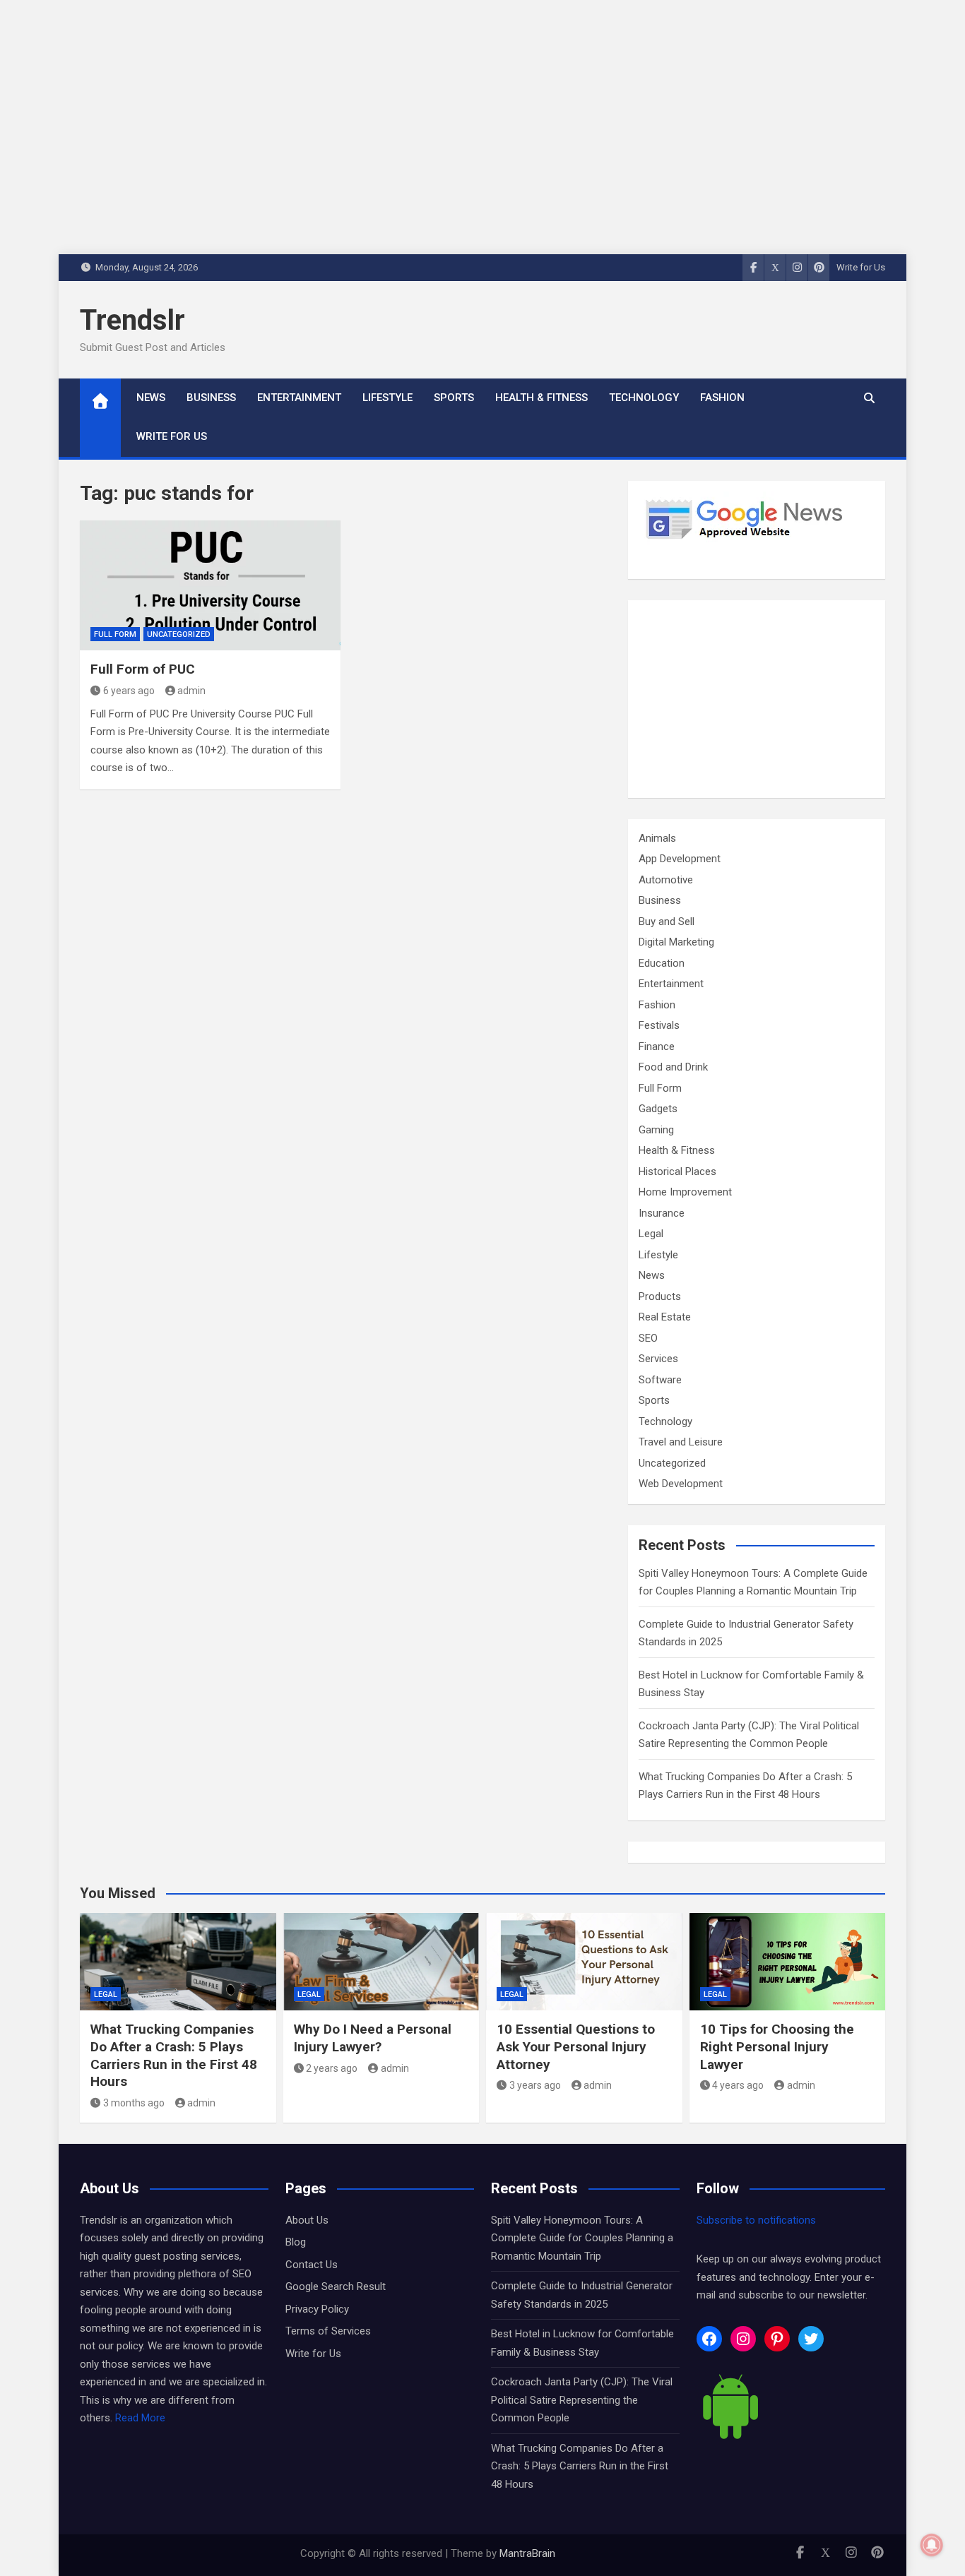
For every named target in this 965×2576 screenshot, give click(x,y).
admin (191, 691)
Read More (140, 2418)
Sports (454, 398)
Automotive (666, 880)
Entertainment (299, 398)
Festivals (659, 1025)
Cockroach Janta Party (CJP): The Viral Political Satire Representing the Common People (582, 2400)
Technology (644, 398)
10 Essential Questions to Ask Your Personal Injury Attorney (576, 2046)
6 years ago (129, 691)
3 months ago (134, 2103)
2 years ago (332, 2068)
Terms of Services (328, 2331)
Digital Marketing (676, 942)
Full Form (115, 634)
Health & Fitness (541, 398)
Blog (296, 2242)
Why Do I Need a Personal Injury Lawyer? (373, 2038)
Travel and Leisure (681, 1442)
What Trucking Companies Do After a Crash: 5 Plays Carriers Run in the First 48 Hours (174, 2055)
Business (211, 398)
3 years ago (535, 2085)
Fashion (722, 398)
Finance (657, 1046)
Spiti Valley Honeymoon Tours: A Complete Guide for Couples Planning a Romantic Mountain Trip (582, 2238)
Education (662, 963)
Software (660, 1380)
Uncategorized (179, 634)
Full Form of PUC (143, 669)
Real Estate (665, 1317)
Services (658, 1359)
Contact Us (312, 2265)
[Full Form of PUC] (210, 586)
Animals (657, 838)
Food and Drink (673, 1067)
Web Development (681, 1484)
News (151, 398)
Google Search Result (336, 2286)
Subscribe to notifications (756, 2220)
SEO (648, 1338)
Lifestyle (387, 398)
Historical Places (677, 1171)
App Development (680, 859)
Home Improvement (685, 1192)
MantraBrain (527, 2553)
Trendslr (132, 320)
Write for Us (861, 267)
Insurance (662, 1213)
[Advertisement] (757, 699)
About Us (307, 2220)
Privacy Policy (317, 2309)
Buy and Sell (667, 922)
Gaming (656, 1130)
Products (660, 1296)
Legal (651, 1234)
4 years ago (738, 2085)
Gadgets (658, 1109)
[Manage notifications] (932, 2545)
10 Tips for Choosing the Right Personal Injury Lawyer (777, 2046)
